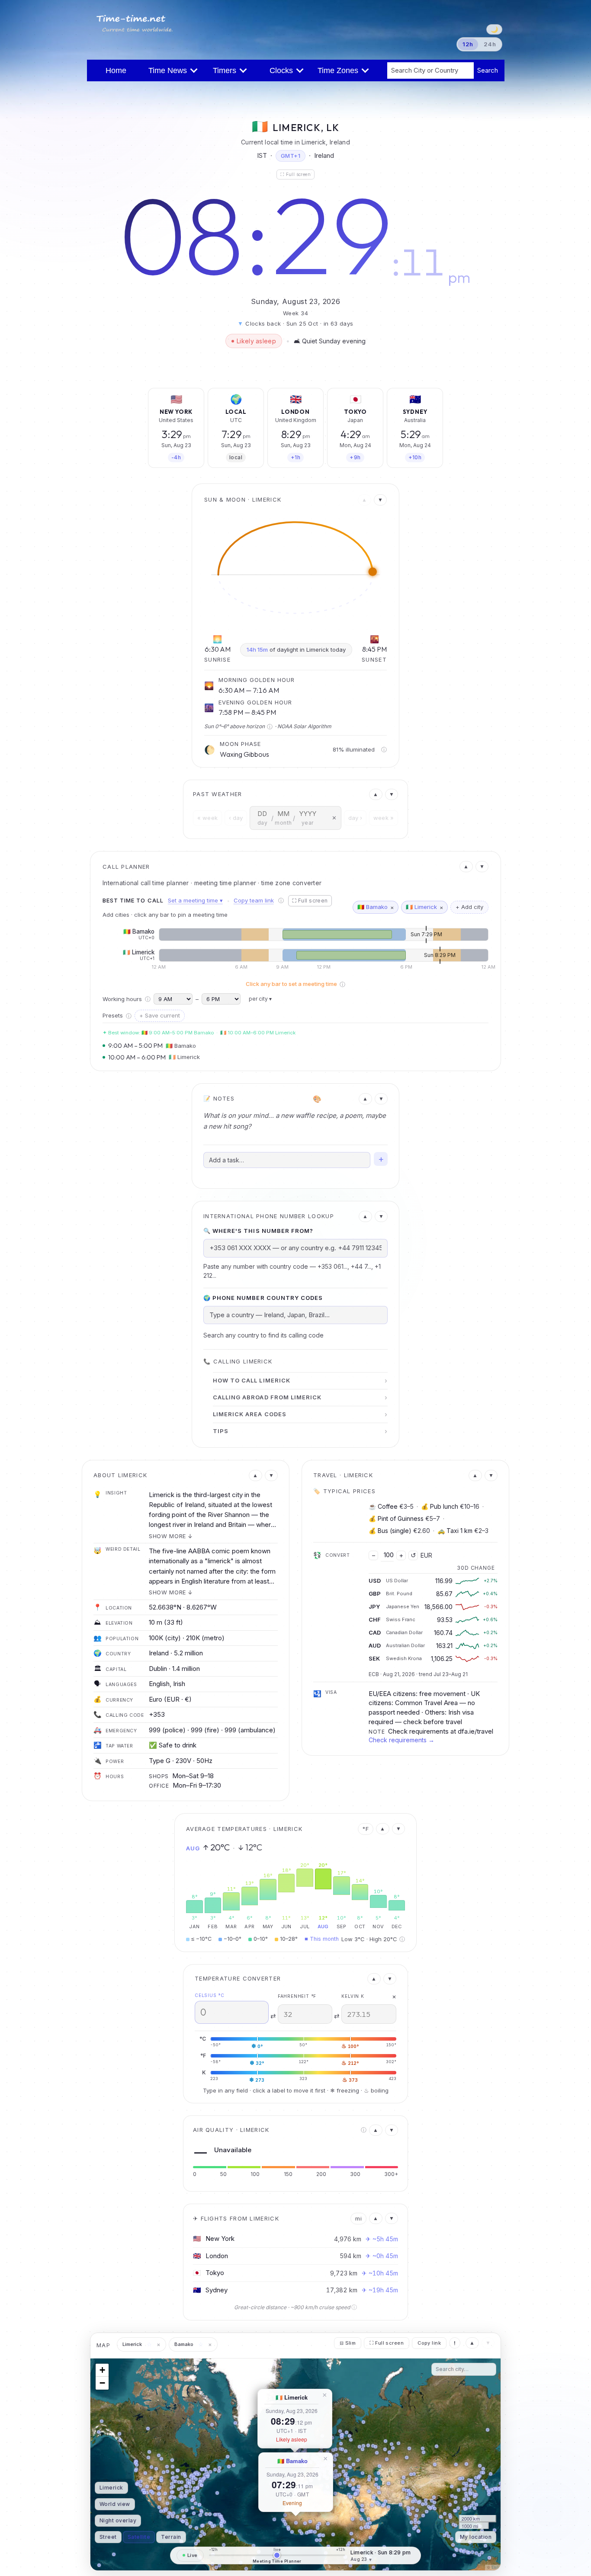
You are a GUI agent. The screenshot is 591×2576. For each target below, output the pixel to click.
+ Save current (160, 1015)
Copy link (429, 2343)
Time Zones (340, 70)
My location (476, 2537)
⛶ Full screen (295, 174)
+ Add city (469, 907)
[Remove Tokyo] (375, 396)
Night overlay (118, 2520)
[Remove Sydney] (435, 396)
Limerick (111, 2488)
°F (366, 1829)
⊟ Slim (348, 2343)
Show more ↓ (171, 1536)
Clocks (283, 70)
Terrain (171, 2537)
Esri (495, 2567)
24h (490, 44)
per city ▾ (260, 999)
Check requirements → (401, 1740)
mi (358, 2218)
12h (468, 44)
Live (193, 2555)
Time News (170, 70)
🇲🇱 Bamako (292, 2461)
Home (116, 70)
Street (108, 2537)
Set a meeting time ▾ (195, 900)
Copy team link (254, 900)
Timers (227, 70)
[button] (99, 2432)
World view (115, 2504)
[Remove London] (315, 396)
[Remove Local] (256, 396)
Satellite (139, 2537)
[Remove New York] (196, 396)
